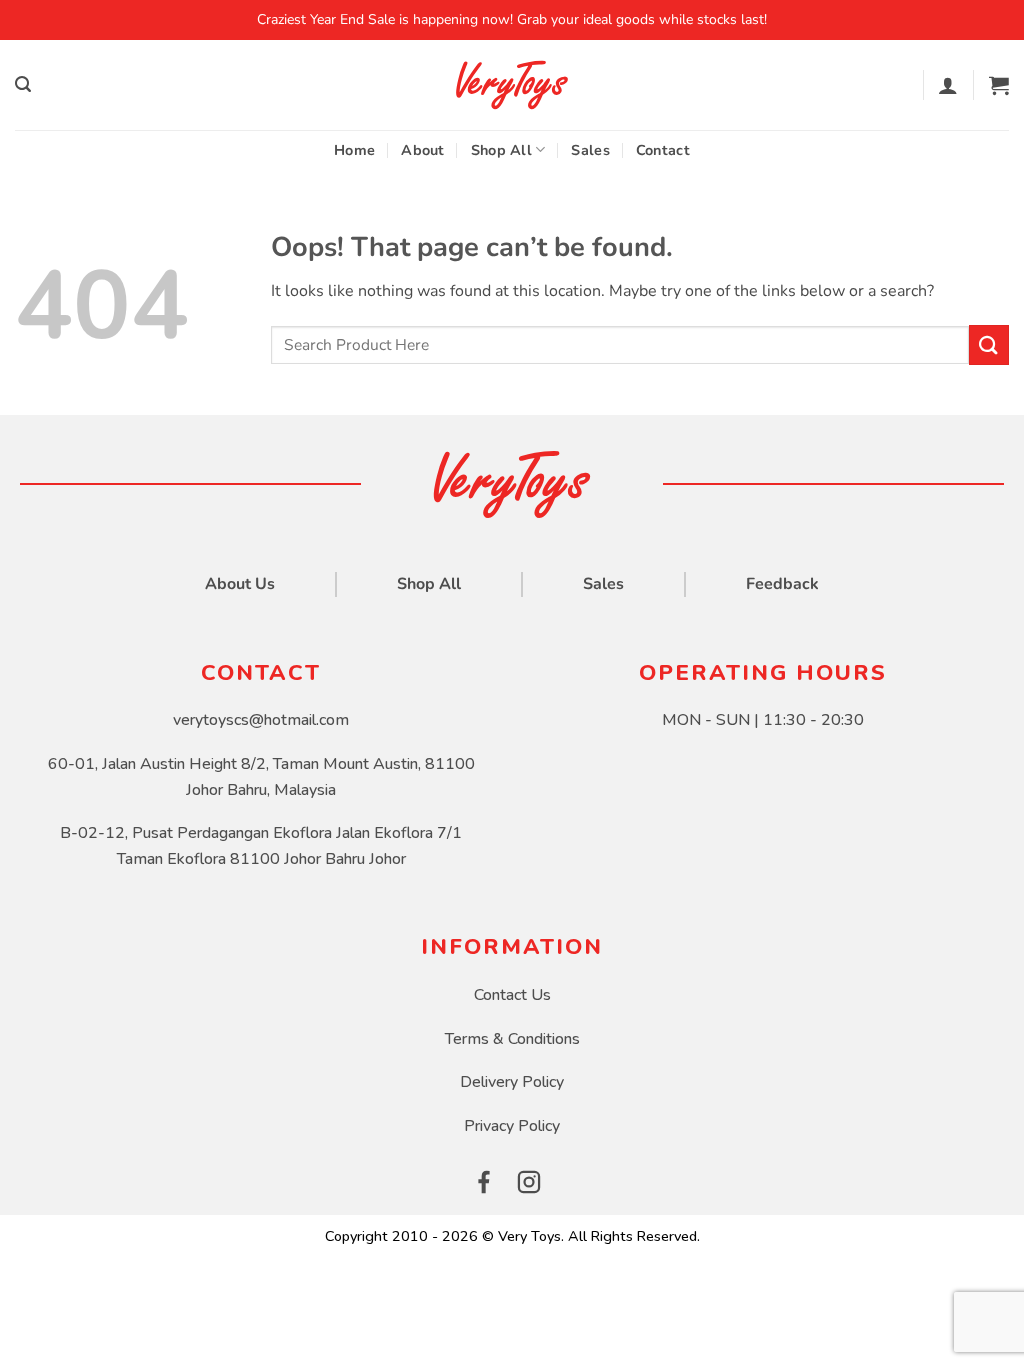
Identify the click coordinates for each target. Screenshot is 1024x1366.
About (422, 150)
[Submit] (989, 344)
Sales (590, 150)
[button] (23, 84)
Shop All (501, 150)
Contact (663, 150)
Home (354, 150)
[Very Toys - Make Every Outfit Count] (512, 85)
